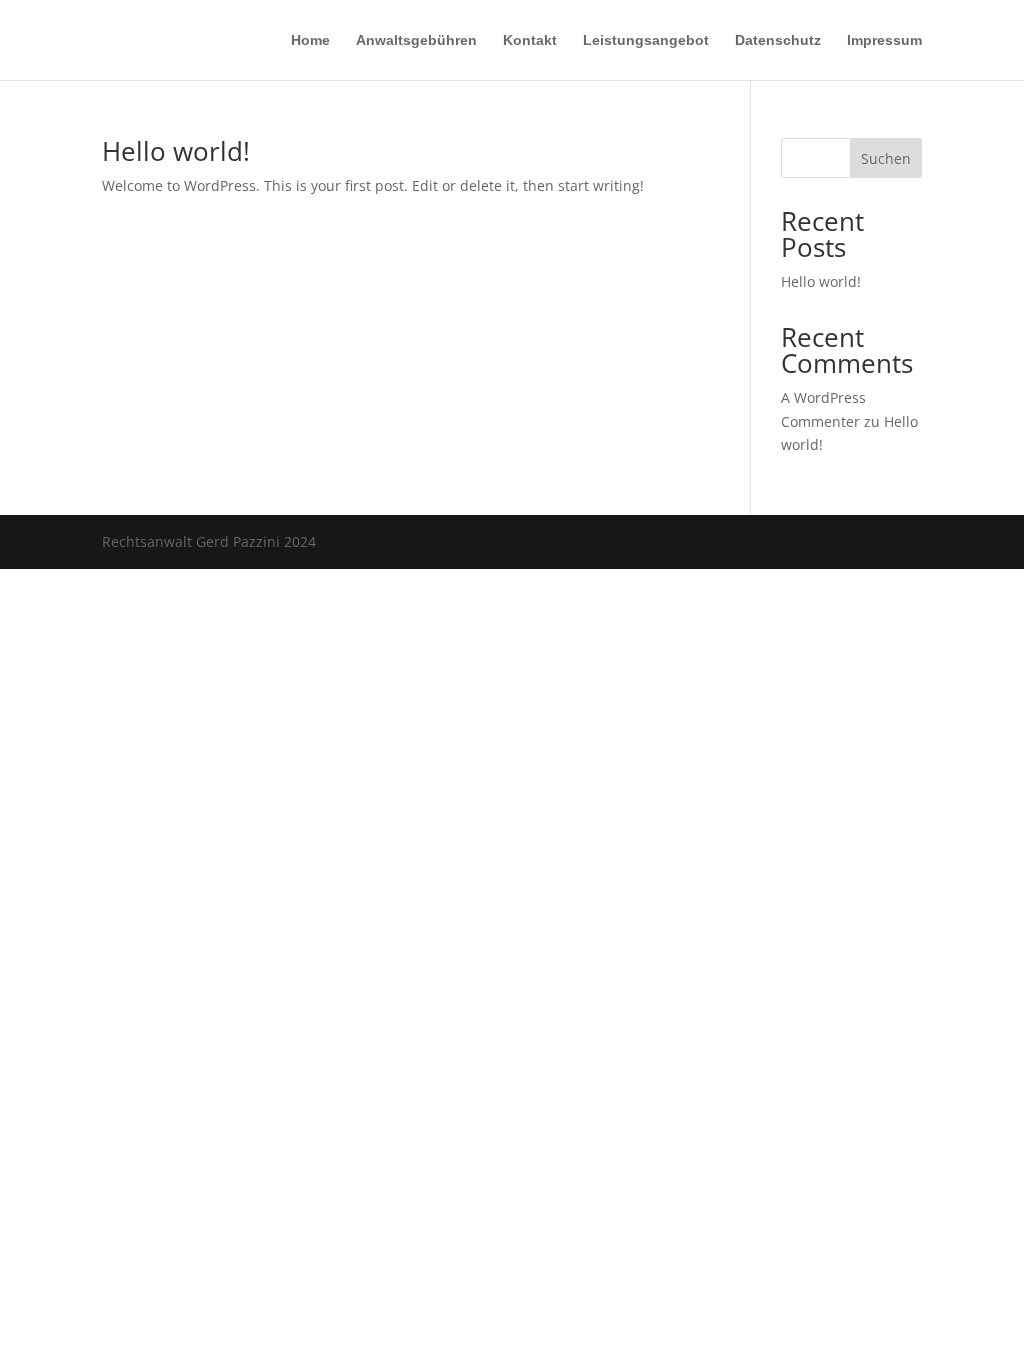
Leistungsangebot (646, 40)
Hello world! (176, 151)
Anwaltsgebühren (416, 40)
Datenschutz (778, 40)
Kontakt (530, 40)
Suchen (886, 158)
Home (310, 40)
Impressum (884, 40)
